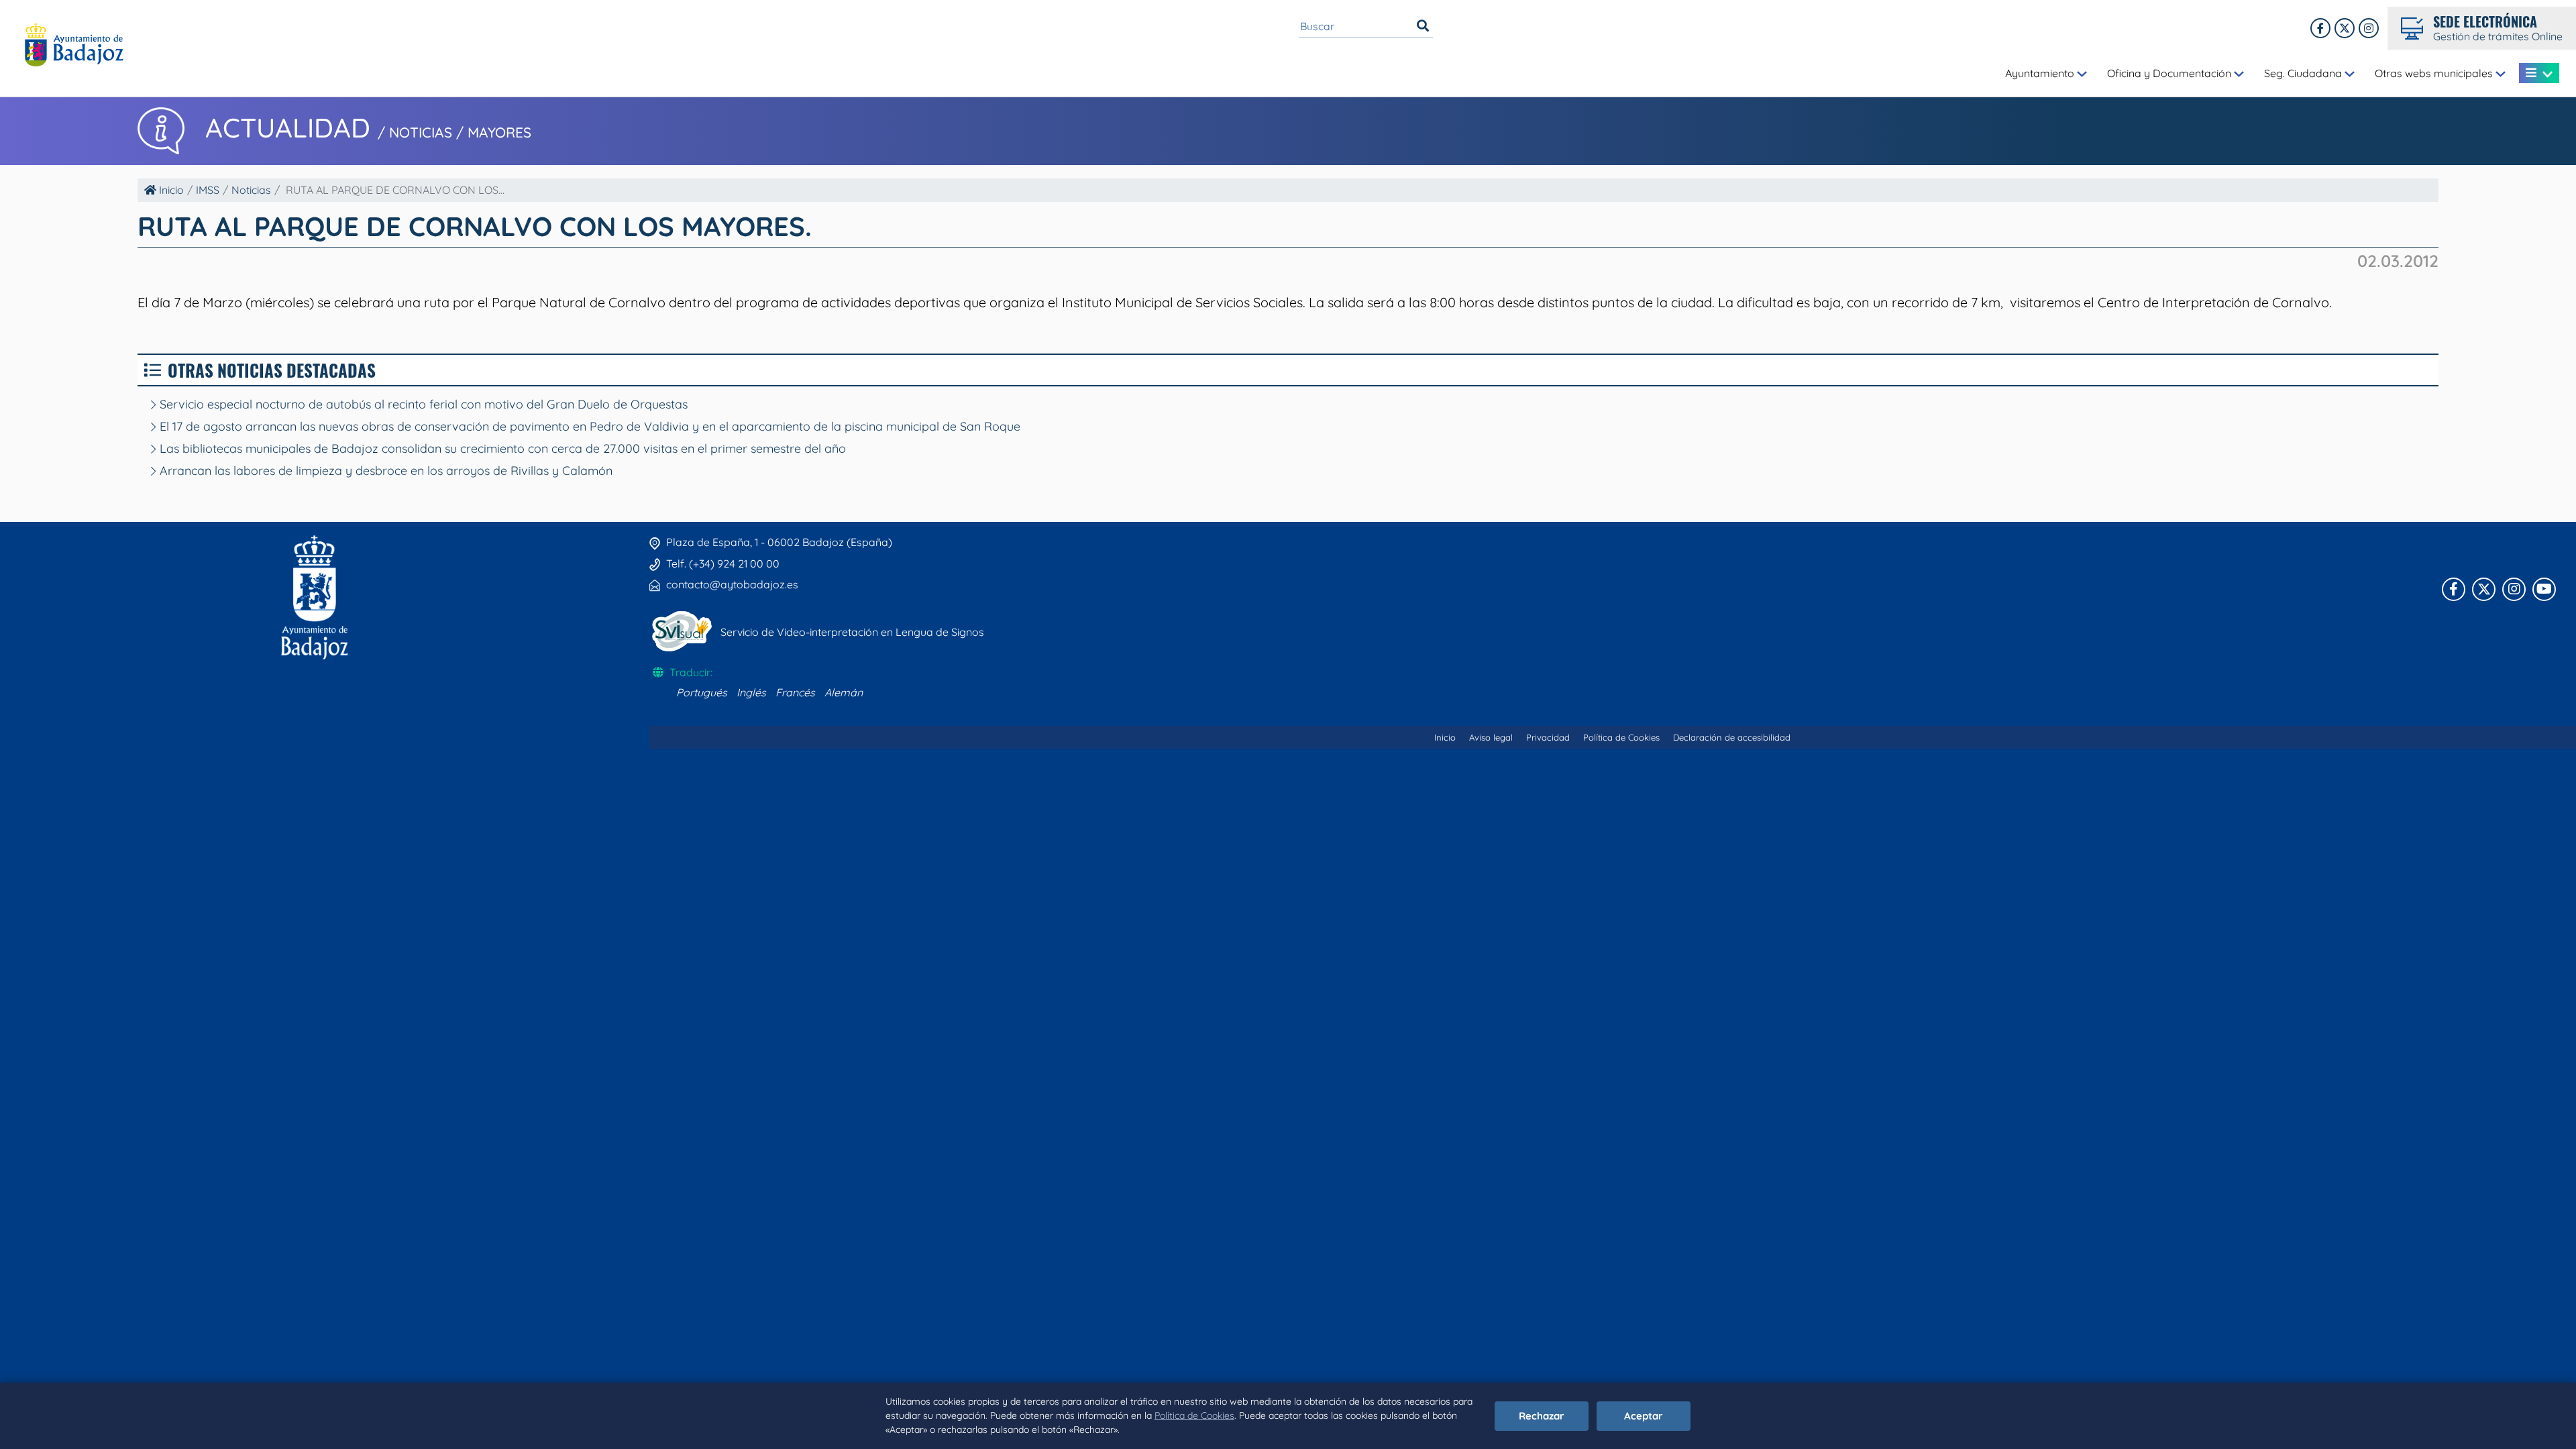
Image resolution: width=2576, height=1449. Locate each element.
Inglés (751, 692)
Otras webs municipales (2435, 73)
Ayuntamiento (2041, 73)
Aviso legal (1491, 737)
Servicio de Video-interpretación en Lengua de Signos (852, 632)
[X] (2345, 28)
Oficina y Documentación (2170, 73)
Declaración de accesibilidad (1732, 737)
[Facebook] (2320, 28)
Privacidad (1548, 737)
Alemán (844, 692)
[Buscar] (1423, 26)
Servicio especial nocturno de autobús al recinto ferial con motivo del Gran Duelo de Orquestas (422, 404)
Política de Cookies (1194, 1415)
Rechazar (1542, 1416)
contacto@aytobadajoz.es (732, 584)
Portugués (702, 692)
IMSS (208, 190)
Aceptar (1644, 1416)
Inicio (170, 190)
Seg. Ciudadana (2304, 73)
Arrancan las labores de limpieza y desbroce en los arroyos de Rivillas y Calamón (384, 471)
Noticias (251, 190)
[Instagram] (2369, 28)
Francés (795, 692)
